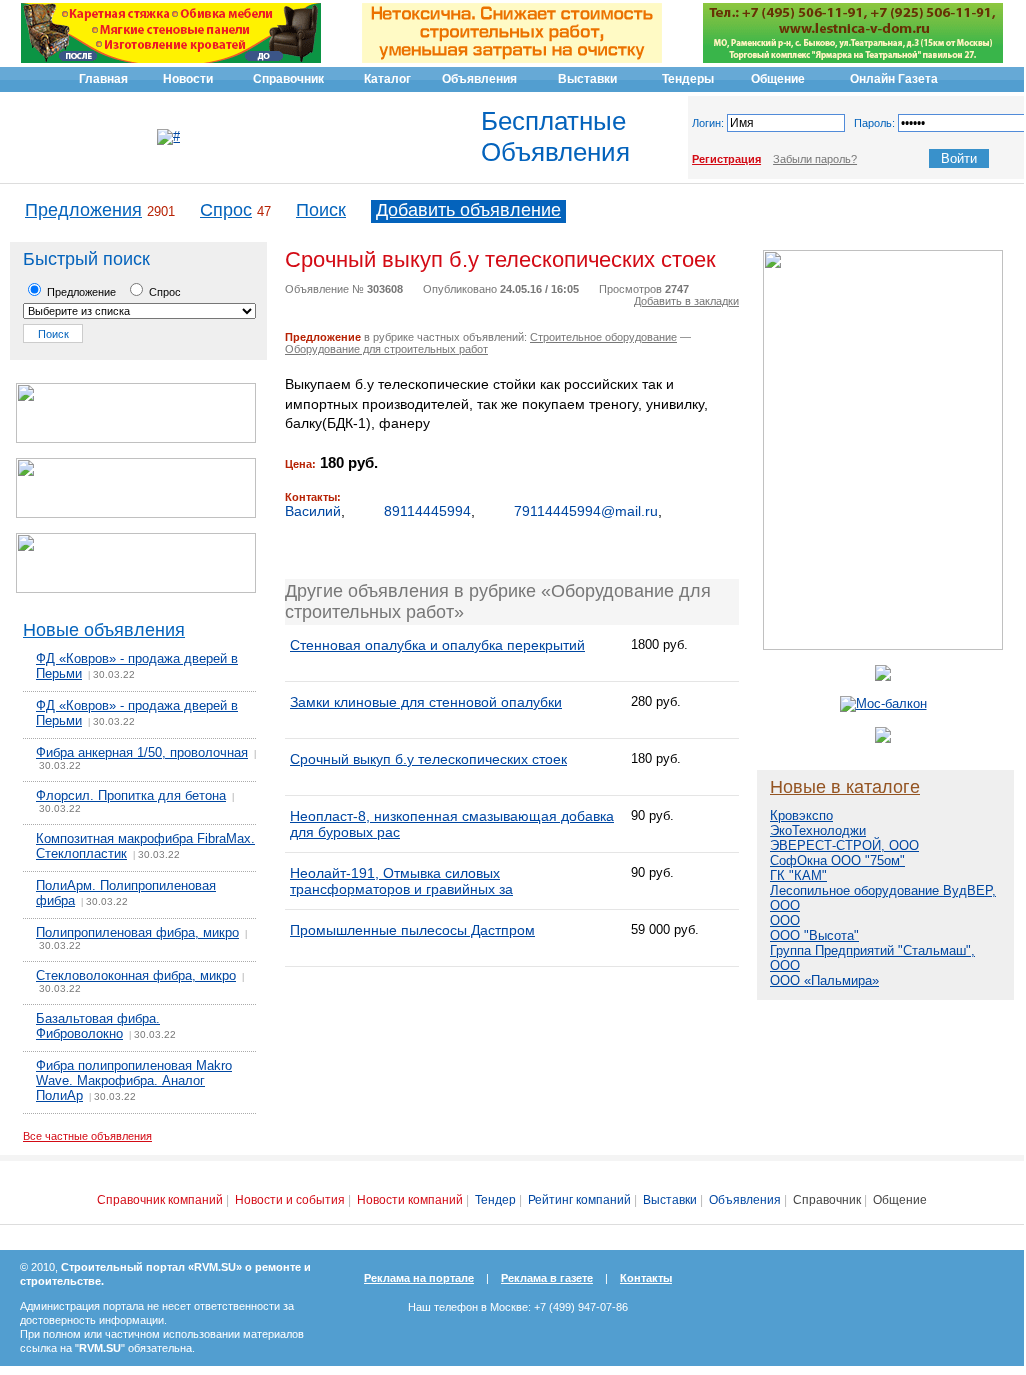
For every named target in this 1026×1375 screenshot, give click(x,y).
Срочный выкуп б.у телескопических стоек (428, 759)
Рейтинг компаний (579, 1200)
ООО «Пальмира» (824, 980)
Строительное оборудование (603, 337)
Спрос (226, 210)
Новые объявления (104, 630)
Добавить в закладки (686, 301)
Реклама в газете (547, 1278)
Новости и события (290, 1200)
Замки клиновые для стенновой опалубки (426, 702)
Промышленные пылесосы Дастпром (412, 930)
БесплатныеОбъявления (555, 136)
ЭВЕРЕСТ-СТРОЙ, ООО (844, 845)
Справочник (827, 1200)
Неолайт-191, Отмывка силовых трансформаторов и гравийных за (401, 881)
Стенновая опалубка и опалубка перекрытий (437, 645)
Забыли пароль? (815, 159)
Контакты (646, 1278)
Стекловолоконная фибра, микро (136, 975)
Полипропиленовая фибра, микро (137, 932)
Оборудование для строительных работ (386, 349)
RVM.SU (100, 1348)
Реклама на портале (419, 1278)
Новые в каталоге (845, 787)
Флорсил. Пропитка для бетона (131, 795)
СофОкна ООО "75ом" (837, 860)
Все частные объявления (87, 1136)
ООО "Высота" (814, 935)
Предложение (80, 292)
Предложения (83, 210)
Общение (900, 1200)
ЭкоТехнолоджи (818, 830)
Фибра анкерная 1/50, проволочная (142, 752)
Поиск (321, 210)
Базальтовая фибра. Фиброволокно (98, 1026)
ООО (785, 920)
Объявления (745, 1200)
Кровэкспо (801, 815)
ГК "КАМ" (798, 875)
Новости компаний (410, 1200)
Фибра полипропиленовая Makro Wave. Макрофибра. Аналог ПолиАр (134, 1080)
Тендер (495, 1200)
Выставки (670, 1200)
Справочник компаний (160, 1200)
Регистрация (726, 159)
